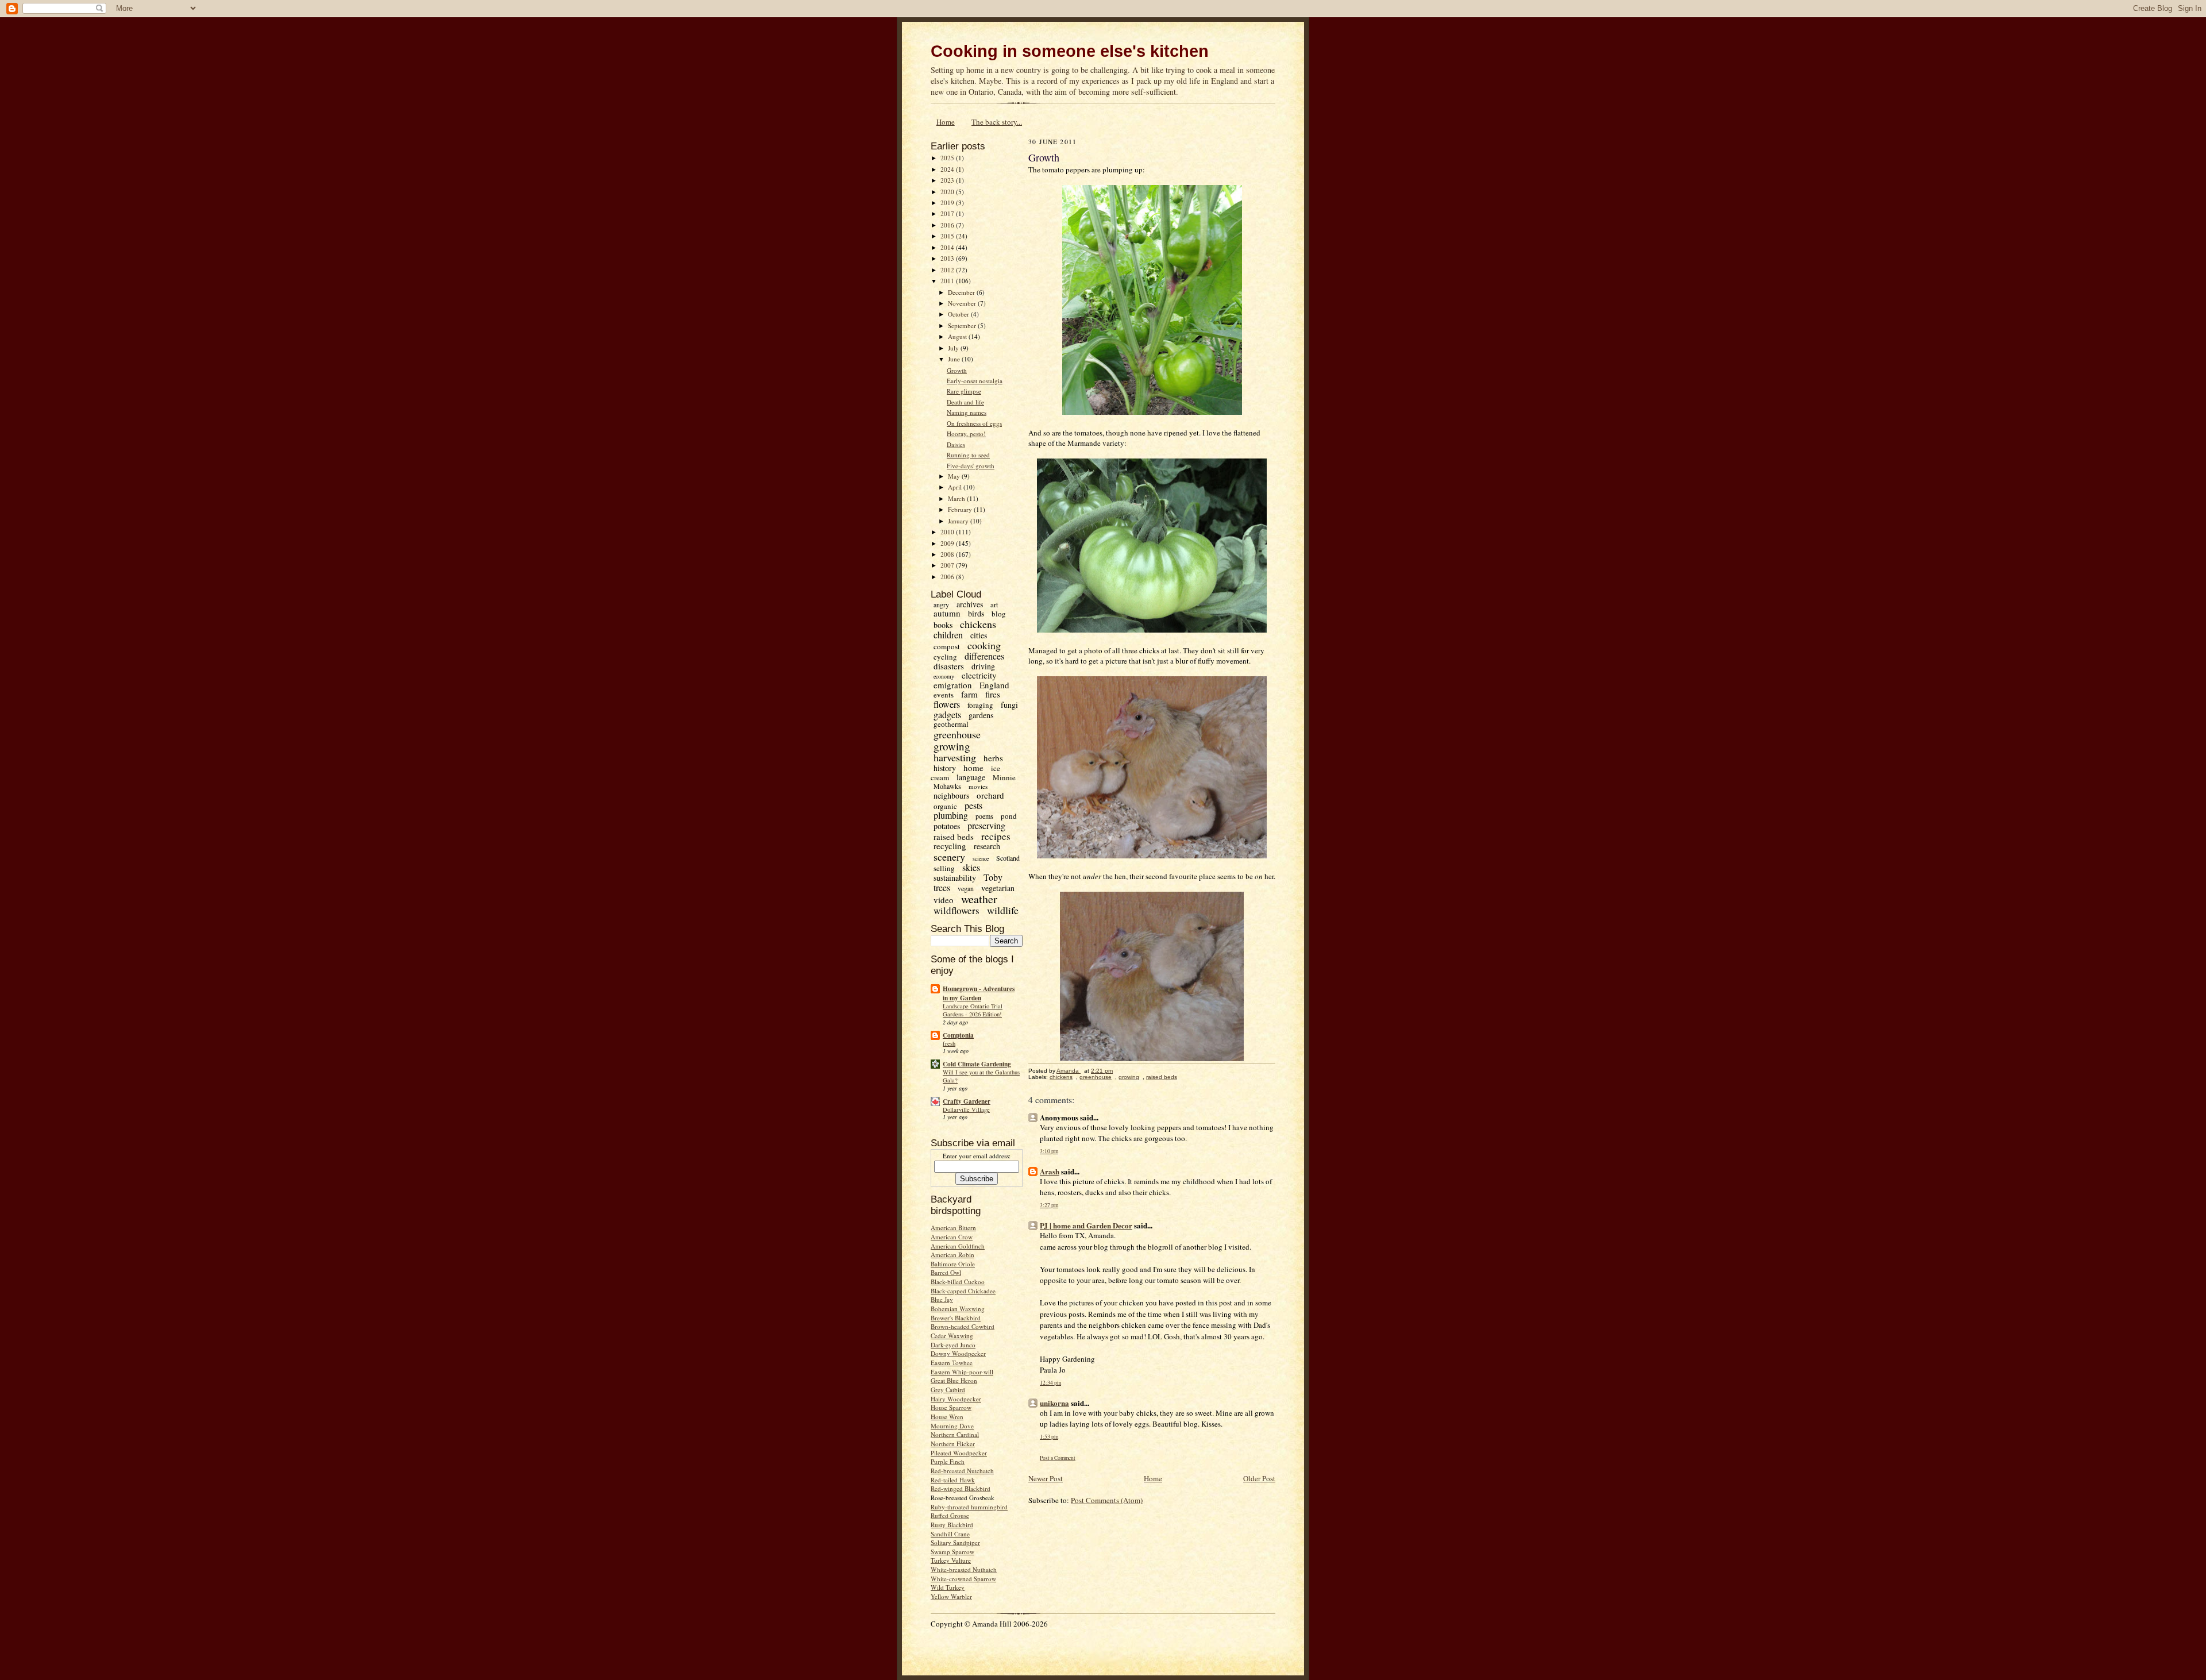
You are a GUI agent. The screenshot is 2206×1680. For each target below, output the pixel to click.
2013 (948, 258)
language (971, 777)
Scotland (1008, 858)
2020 (948, 192)
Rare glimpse (964, 391)
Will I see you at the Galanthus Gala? (981, 1076)
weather (979, 899)
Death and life (965, 402)
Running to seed (968, 455)
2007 (948, 565)
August (958, 336)
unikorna (1054, 1403)
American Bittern (953, 1228)
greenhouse (957, 734)
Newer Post (1046, 1478)
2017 (948, 213)
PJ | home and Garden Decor (1086, 1225)
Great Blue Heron (954, 1380)
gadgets (947, 714)
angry (941, 604)
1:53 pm (1049, 1437)
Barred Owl (946, 1272)
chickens (978, 624)
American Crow (952, 1237)
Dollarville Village (966, 1109)
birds (976, 613)
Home (946, 122)
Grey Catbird (948, 1390)
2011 (948, 281)
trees (942, 887)
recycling (950, 846)
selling (944, 868)
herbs (993, 758)
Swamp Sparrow (952, 1552)
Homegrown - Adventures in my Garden (979, 993)
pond (1009, 816)
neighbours (951, 795)
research (987, 846)
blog (999, 614)
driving (983, 666)
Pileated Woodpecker (959, 1453)
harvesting (955, 757)
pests (973, 805)
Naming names (967, 412)
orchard (990, 795)
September (963, 325)
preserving (986, 825)
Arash (1050, 1171)
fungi (1009, 705)
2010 (948, 532)
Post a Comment (1058, 1458)
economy (944, 676)
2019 (948, 203)
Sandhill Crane (950, 1534)
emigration (953, 685)
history (945, 768)
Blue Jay (942, 1299)
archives (970, 604)
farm (969, 694)
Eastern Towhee (952, 1363)
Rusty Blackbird (952, 1525)
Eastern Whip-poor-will (962, 1372)
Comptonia (958, 1035)
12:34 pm (1050, 1383)
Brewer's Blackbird (956, 1318)
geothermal (951, 724)
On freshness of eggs (974, 423)
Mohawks (947, 786)
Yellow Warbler (951, 1596)
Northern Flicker (953, 1444)
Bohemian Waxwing (958, 1309)
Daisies (956, 444)
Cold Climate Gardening (977, 1064)
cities (979, 635)
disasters (949, 666)
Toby (993, 877)
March (957, 498)
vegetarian (998, 888)
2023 (948, 180)
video (944, 900)
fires (993, 694)
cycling (945, 657)
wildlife (1003, 910)
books (943, 625)
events (944, 695)
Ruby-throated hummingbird (969, 1507)
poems (984, 816)
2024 (948, 169)
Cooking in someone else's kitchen (1070, 51)
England (994, 685)
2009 (948, 543)
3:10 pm (1049, 1151)
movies (978, 786)
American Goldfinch (958, 1246)
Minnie (1004, 777)
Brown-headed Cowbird (963, 1326)
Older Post (1259, 1478)
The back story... (997, 122)
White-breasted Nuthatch (964, 1569)
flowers (947, 704)
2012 (948, 270)
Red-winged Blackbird (961, 1488)
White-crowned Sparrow (963, 1579)
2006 (948, 577)
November (963, 303)
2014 (948, 247)
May (955, 476)
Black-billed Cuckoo (958, 1282)
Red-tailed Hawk (953, 1480)
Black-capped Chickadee (963, 1291)
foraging (980, 705)
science (981, 858)
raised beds (954, 837)
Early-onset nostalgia (975, 381)
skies (971, 867)
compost (947, 646)
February (961, 509)
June (955, 359)
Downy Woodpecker (958, 1353)
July (954, 348)
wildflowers (957, 910)
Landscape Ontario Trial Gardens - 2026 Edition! (973, 1010)
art (994, 604)
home (973, 768)
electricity (979, 675)
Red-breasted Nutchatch (962, 1471)
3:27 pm (1049, 1205)
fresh (949, 1043)
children (948, 635)
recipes (996, 836)
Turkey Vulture (951, 1560)
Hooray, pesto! (966, 434)
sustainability (955, 878)
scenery (949, 857)
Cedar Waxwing (952, 1336)
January (959, 521)
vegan (966, 888)
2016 (948, 225)
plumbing (951, 815)
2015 (948, 236)
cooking (984, 645)
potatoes (947, 826)
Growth (957, 370)
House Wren (947, 1417)
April (956, 487)
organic (945, 806)
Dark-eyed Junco (953, 1345)
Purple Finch (948, 1461)
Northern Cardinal (955, 1434)
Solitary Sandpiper (955, 1542)
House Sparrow (951, 1407)
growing (952, 746)
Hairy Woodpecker (956, 1399)
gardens (981, 715)
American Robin (952, 1255)
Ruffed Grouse (950, 1515)
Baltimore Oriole (953, 1264)
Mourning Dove (952, 1426)
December (962, 292)
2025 (948, 158)
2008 (948, 554)
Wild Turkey (948, 1587)
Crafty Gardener (967, 1101)
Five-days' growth (971, 466)
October (959, 314)
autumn (947, 613)
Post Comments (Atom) (1107, 1500)
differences (984, 656)
